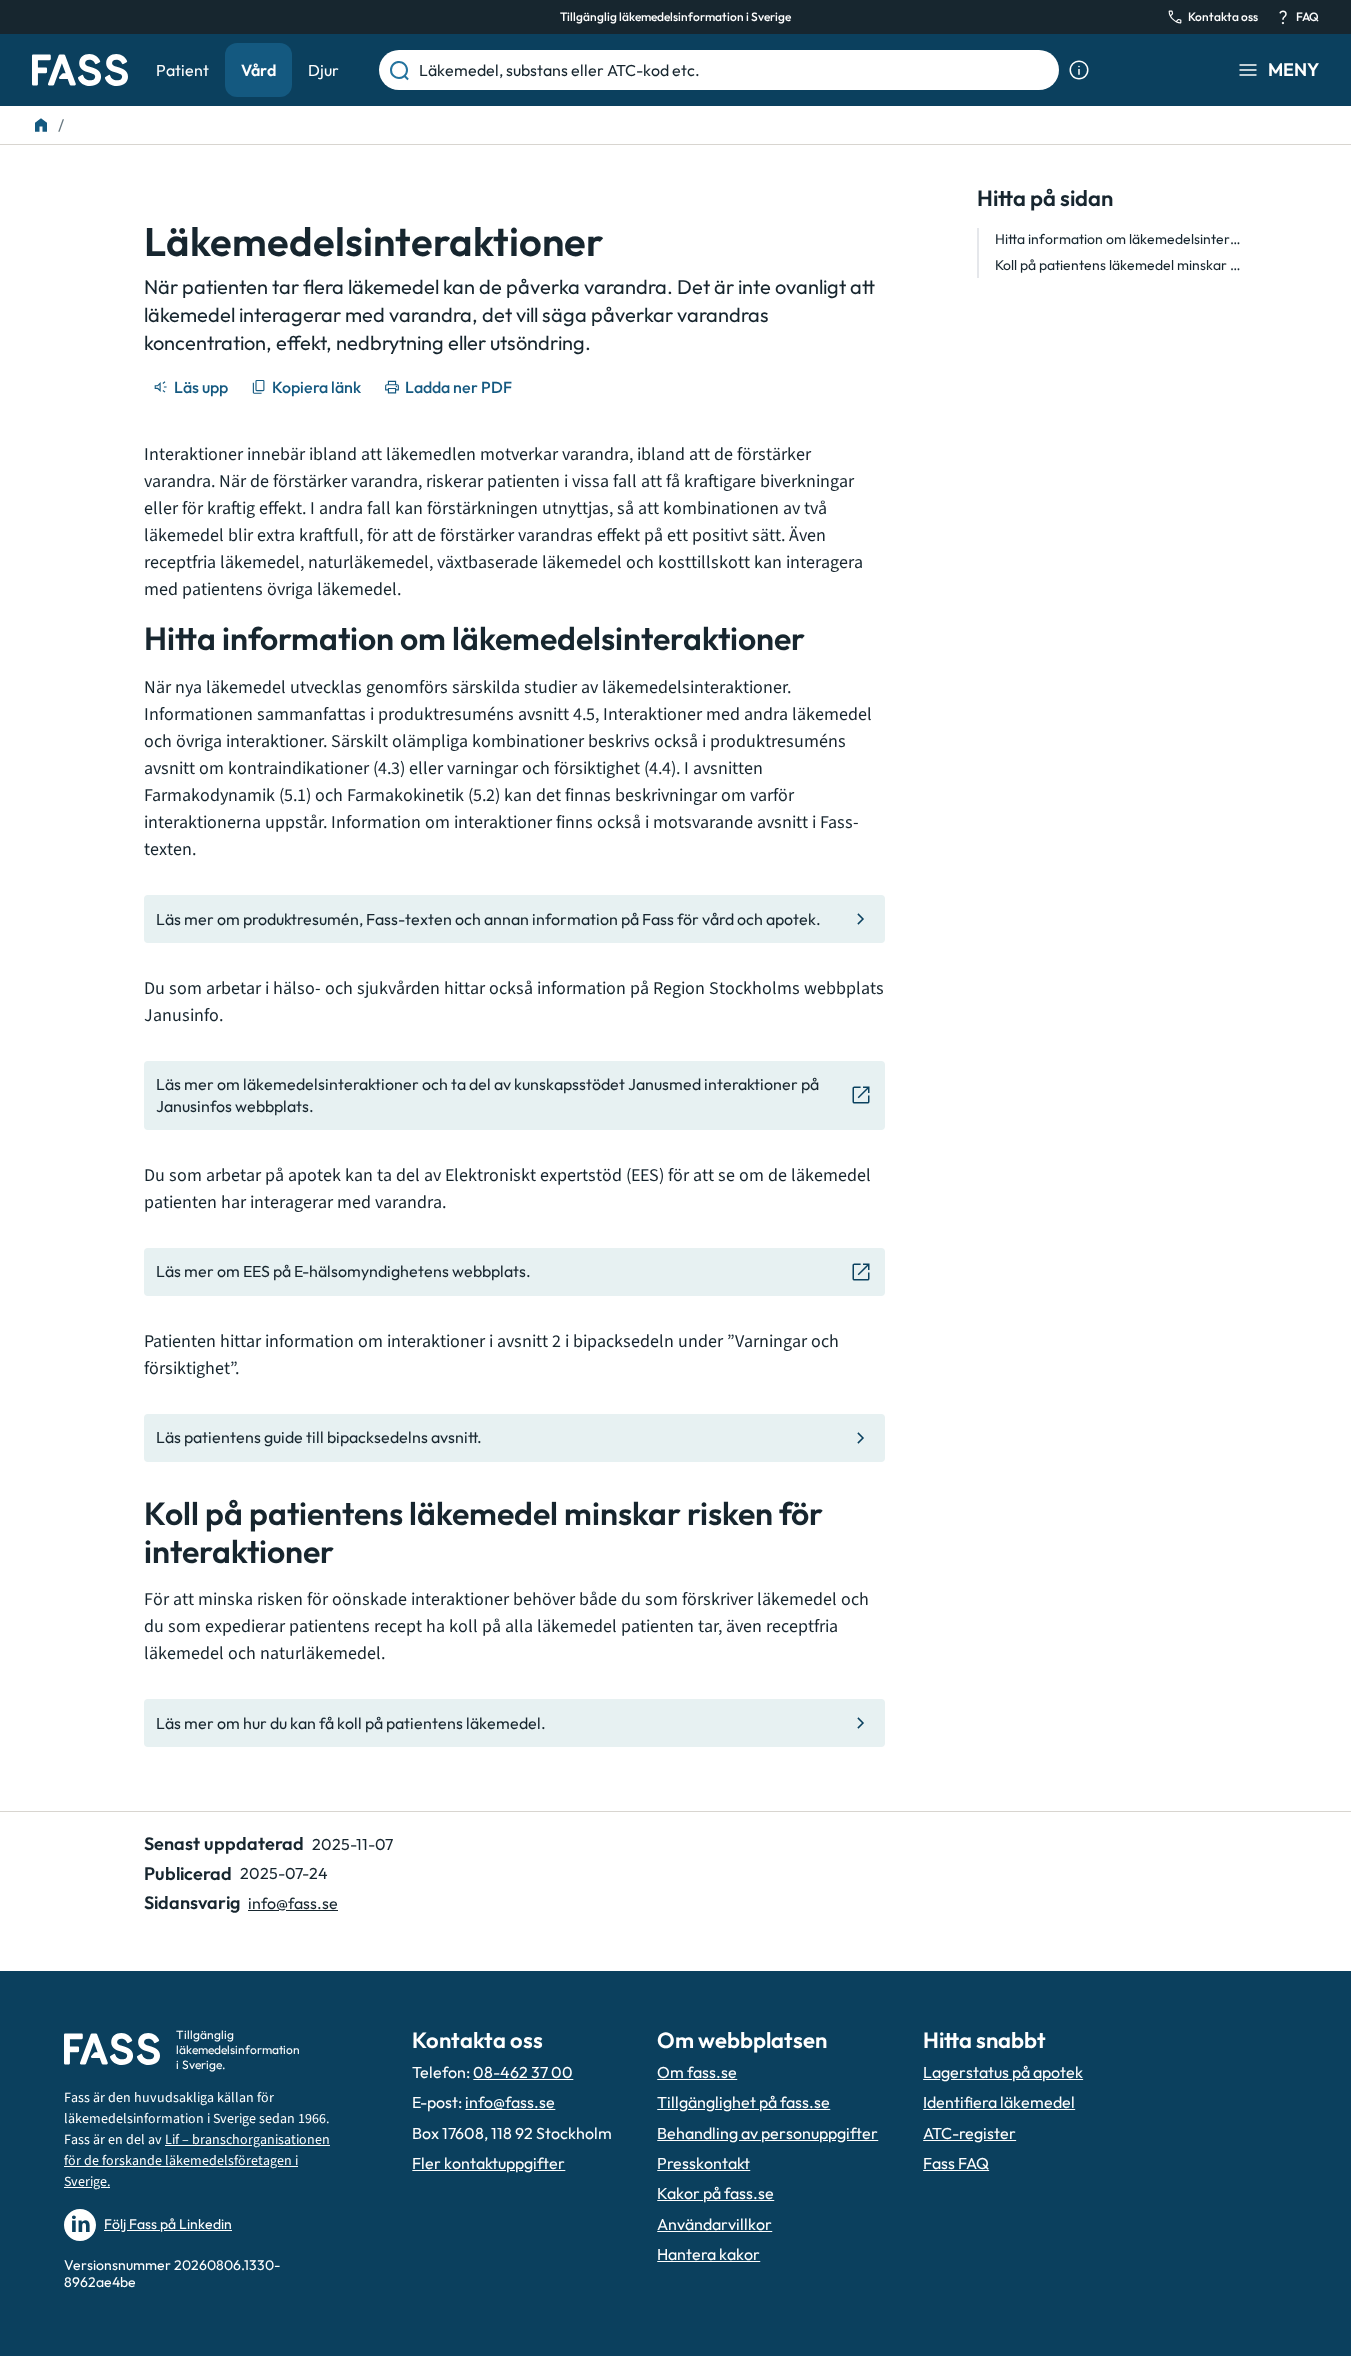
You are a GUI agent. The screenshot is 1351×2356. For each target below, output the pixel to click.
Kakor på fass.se (715, 2193)
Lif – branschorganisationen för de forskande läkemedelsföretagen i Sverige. (197, 2161)
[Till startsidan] (41, 125)
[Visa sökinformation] (1079, 70)
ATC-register (969, 2133)
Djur (323, 70)
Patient (182, 70)
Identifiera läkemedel (999, 2102)
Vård (258, 70)
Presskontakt (703, 2163)
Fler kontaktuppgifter (488, 2163)
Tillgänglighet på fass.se (743, 2102)
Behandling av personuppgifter (767, 2133)
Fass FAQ (956, 2163)
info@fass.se (293, 1903)
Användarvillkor (714, 2224)
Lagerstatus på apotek (1003, 2072)
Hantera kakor (708, 2254)
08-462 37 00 (523, 2072)
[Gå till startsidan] (80, 70)
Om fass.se (697, 2072)
